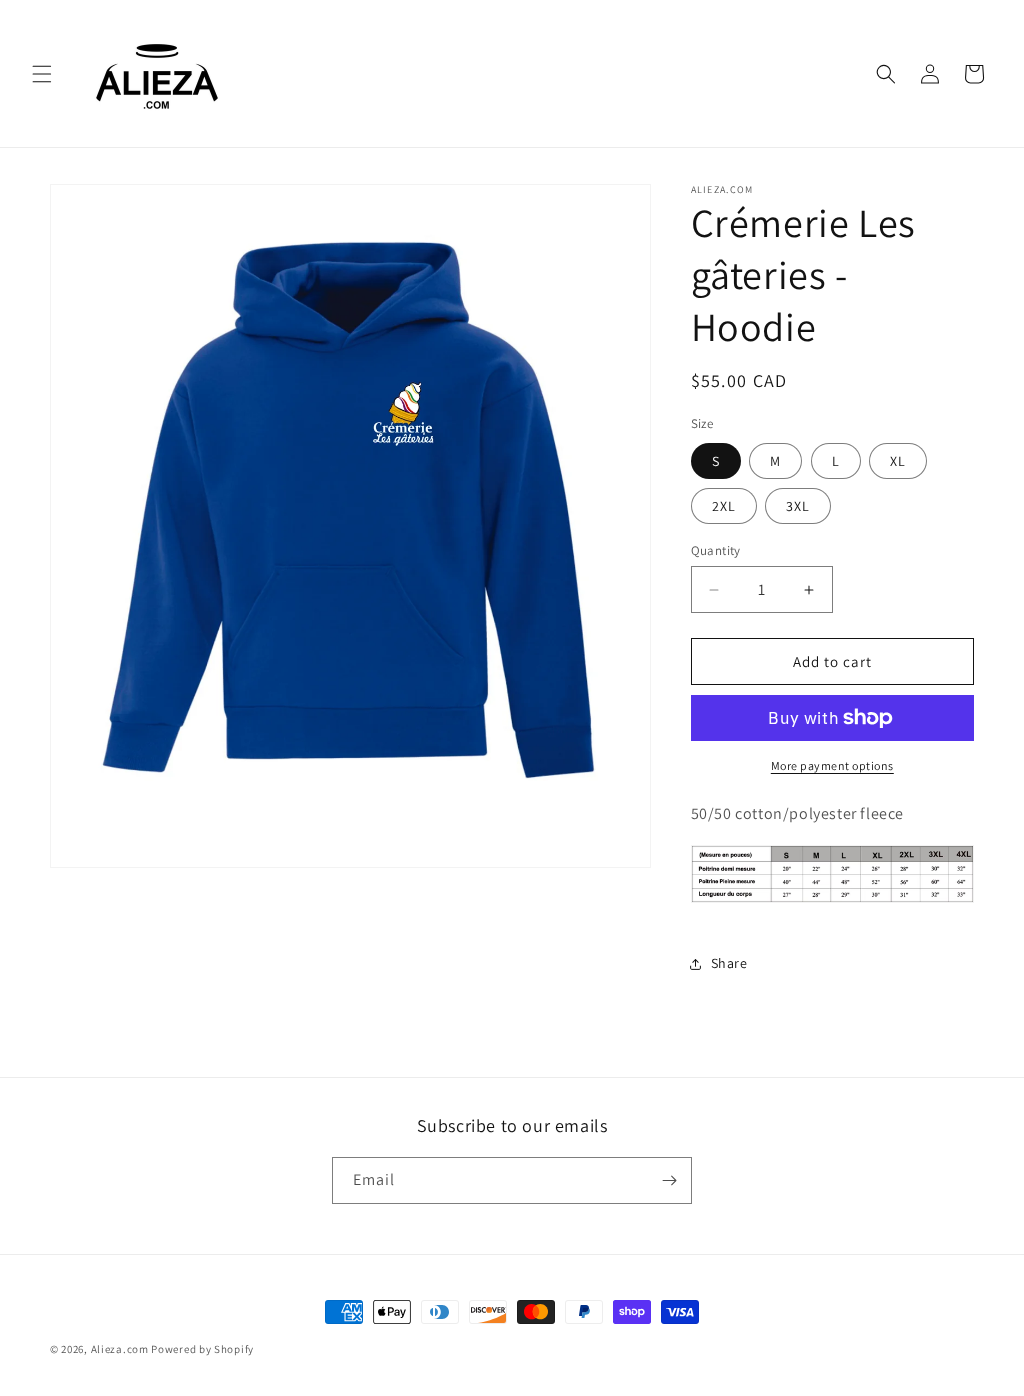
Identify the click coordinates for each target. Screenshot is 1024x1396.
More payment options (832, 765)
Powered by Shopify (202, 1349)
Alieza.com (120, 1349)
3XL (798, 506)
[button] (42, 74)
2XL (724, 506)
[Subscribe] (669, 1180)
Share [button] (729, 963)
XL (898, 461)
